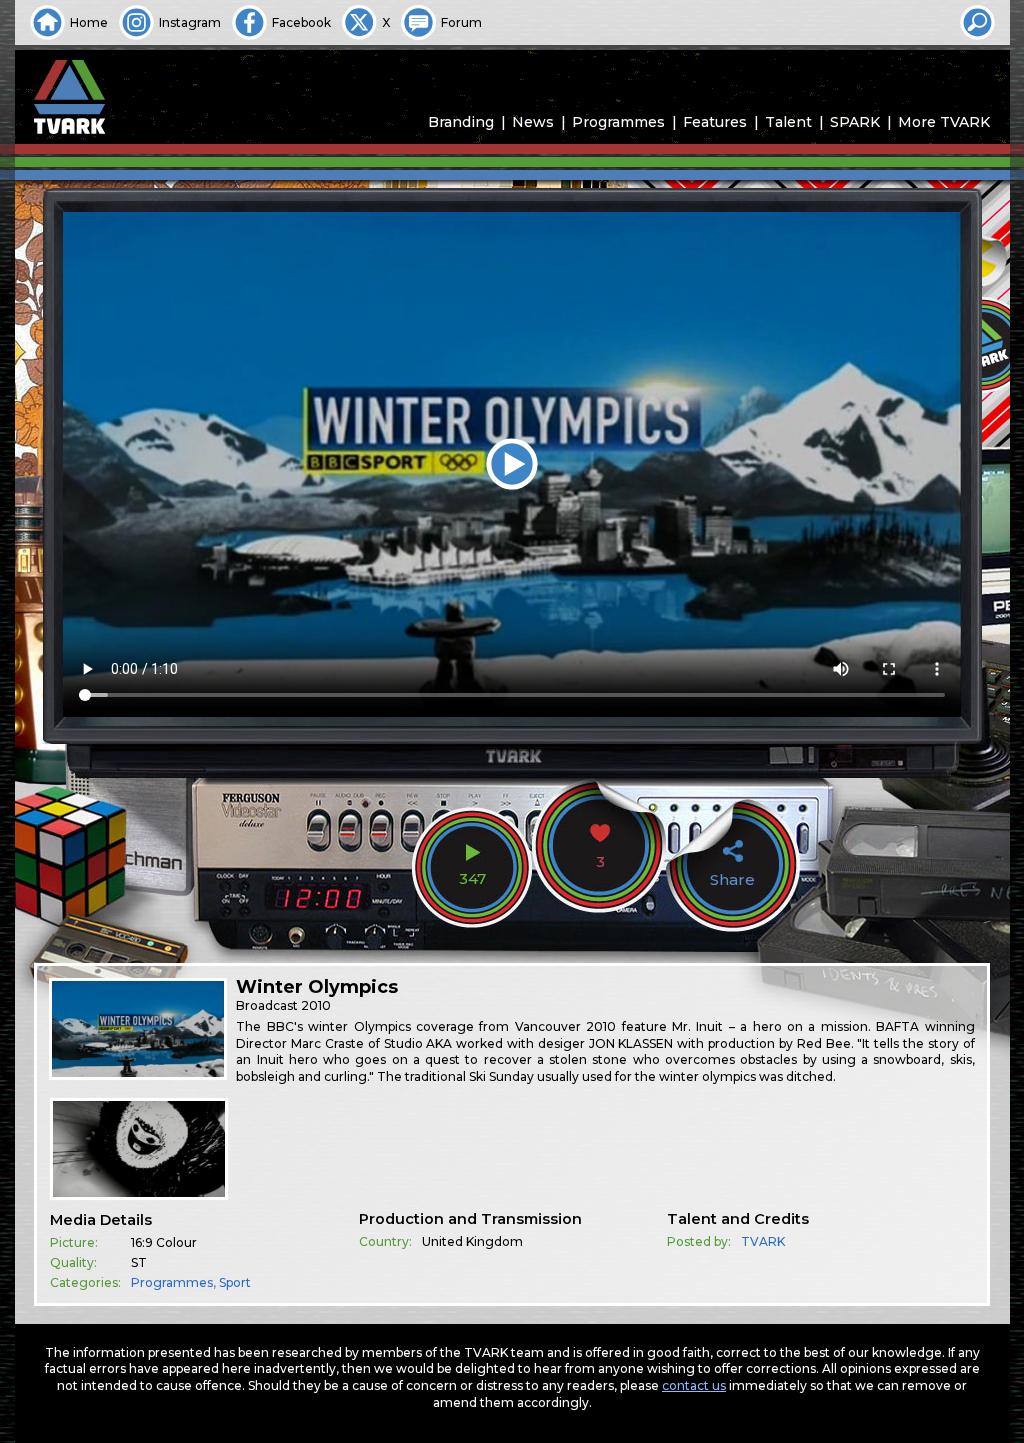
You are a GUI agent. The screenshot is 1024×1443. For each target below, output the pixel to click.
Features (715, 122)
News (533, 122)
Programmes (618, 122)
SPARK (855, 122)
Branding (461, 122)
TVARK (763, 1241)
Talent (788, 122)
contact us (694, 1385)
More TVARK (944, 122)
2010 (316, 1005)
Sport (235, 1282)
